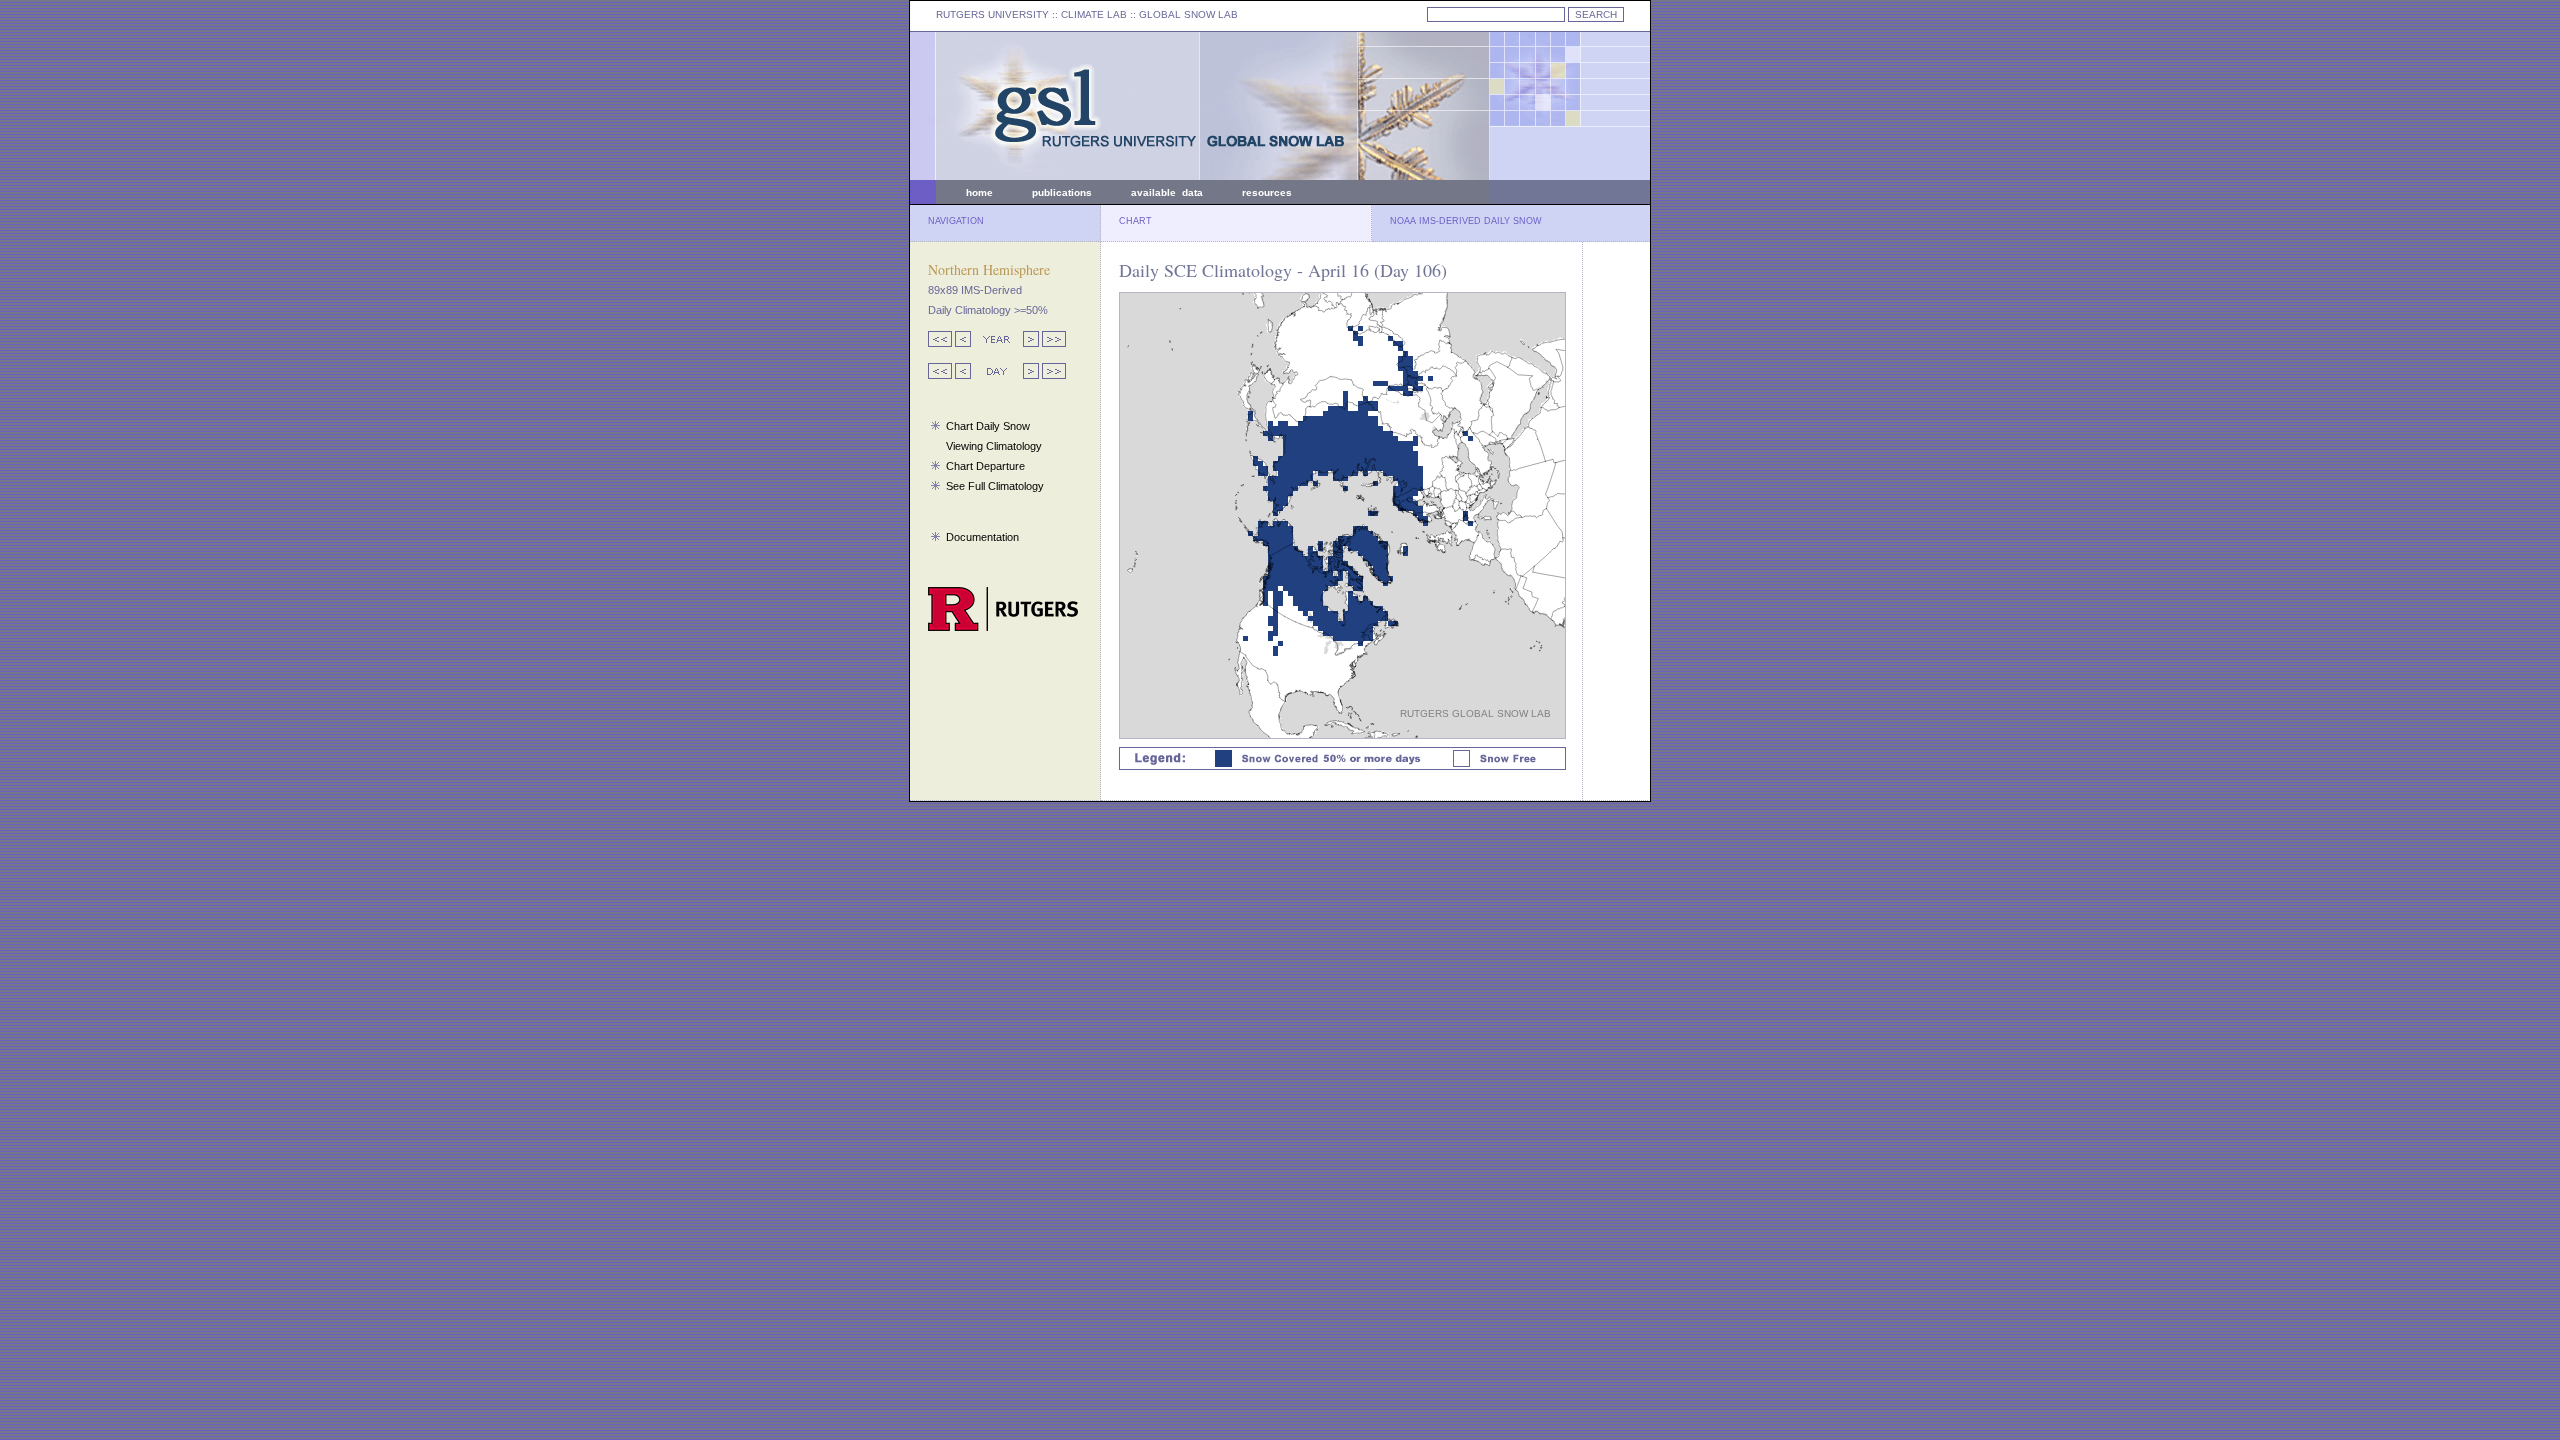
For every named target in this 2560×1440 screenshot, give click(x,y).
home (979, 192)
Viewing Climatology (994, 446)
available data (1167, 192)
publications (1062, 192)
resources (1267, 192)
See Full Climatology (995, 486)
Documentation (982, 537)
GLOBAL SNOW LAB (1188, 14)
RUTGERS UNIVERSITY (992, 14)
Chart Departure (985, 466)
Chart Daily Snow (988, 426)
